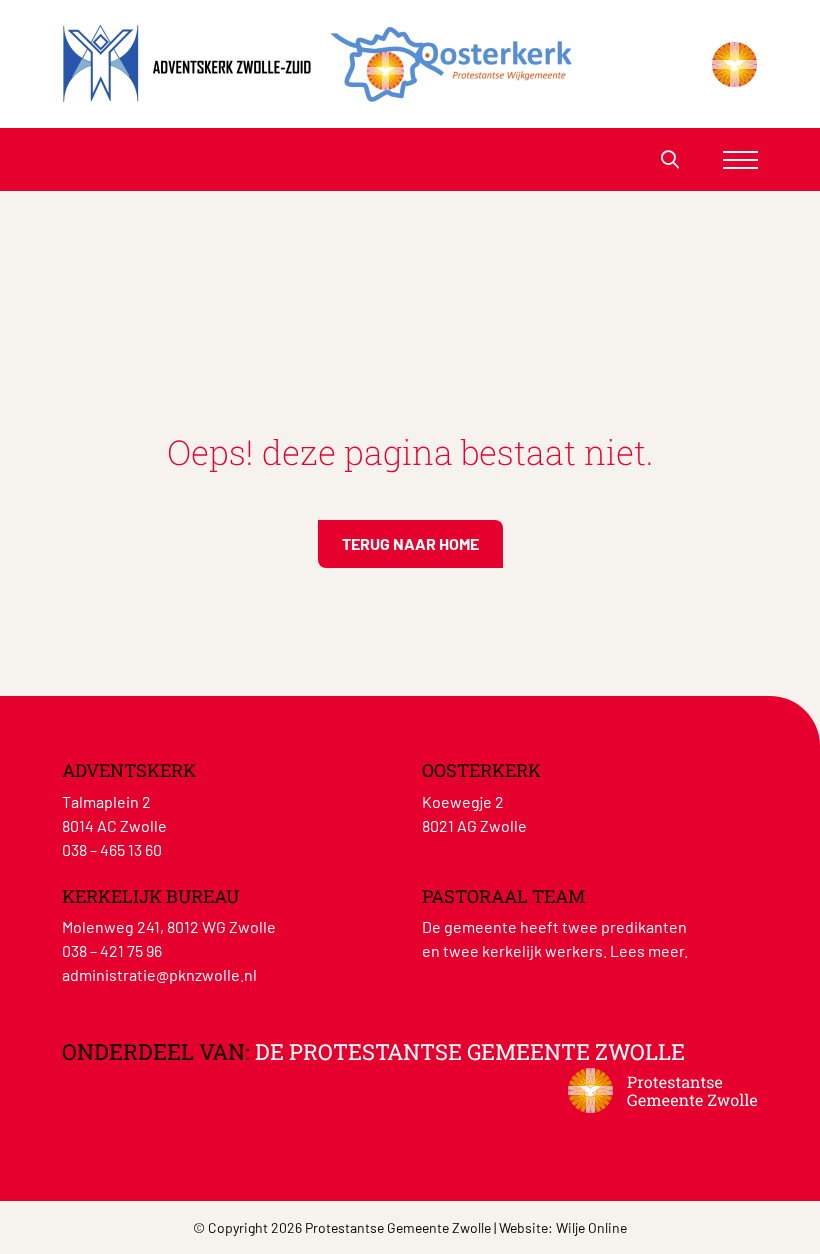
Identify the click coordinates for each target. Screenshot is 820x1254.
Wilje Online (591, 1227)
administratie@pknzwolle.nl (159, 974)
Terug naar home (410, 543)
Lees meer (647, 950)
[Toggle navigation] (740, 159)
